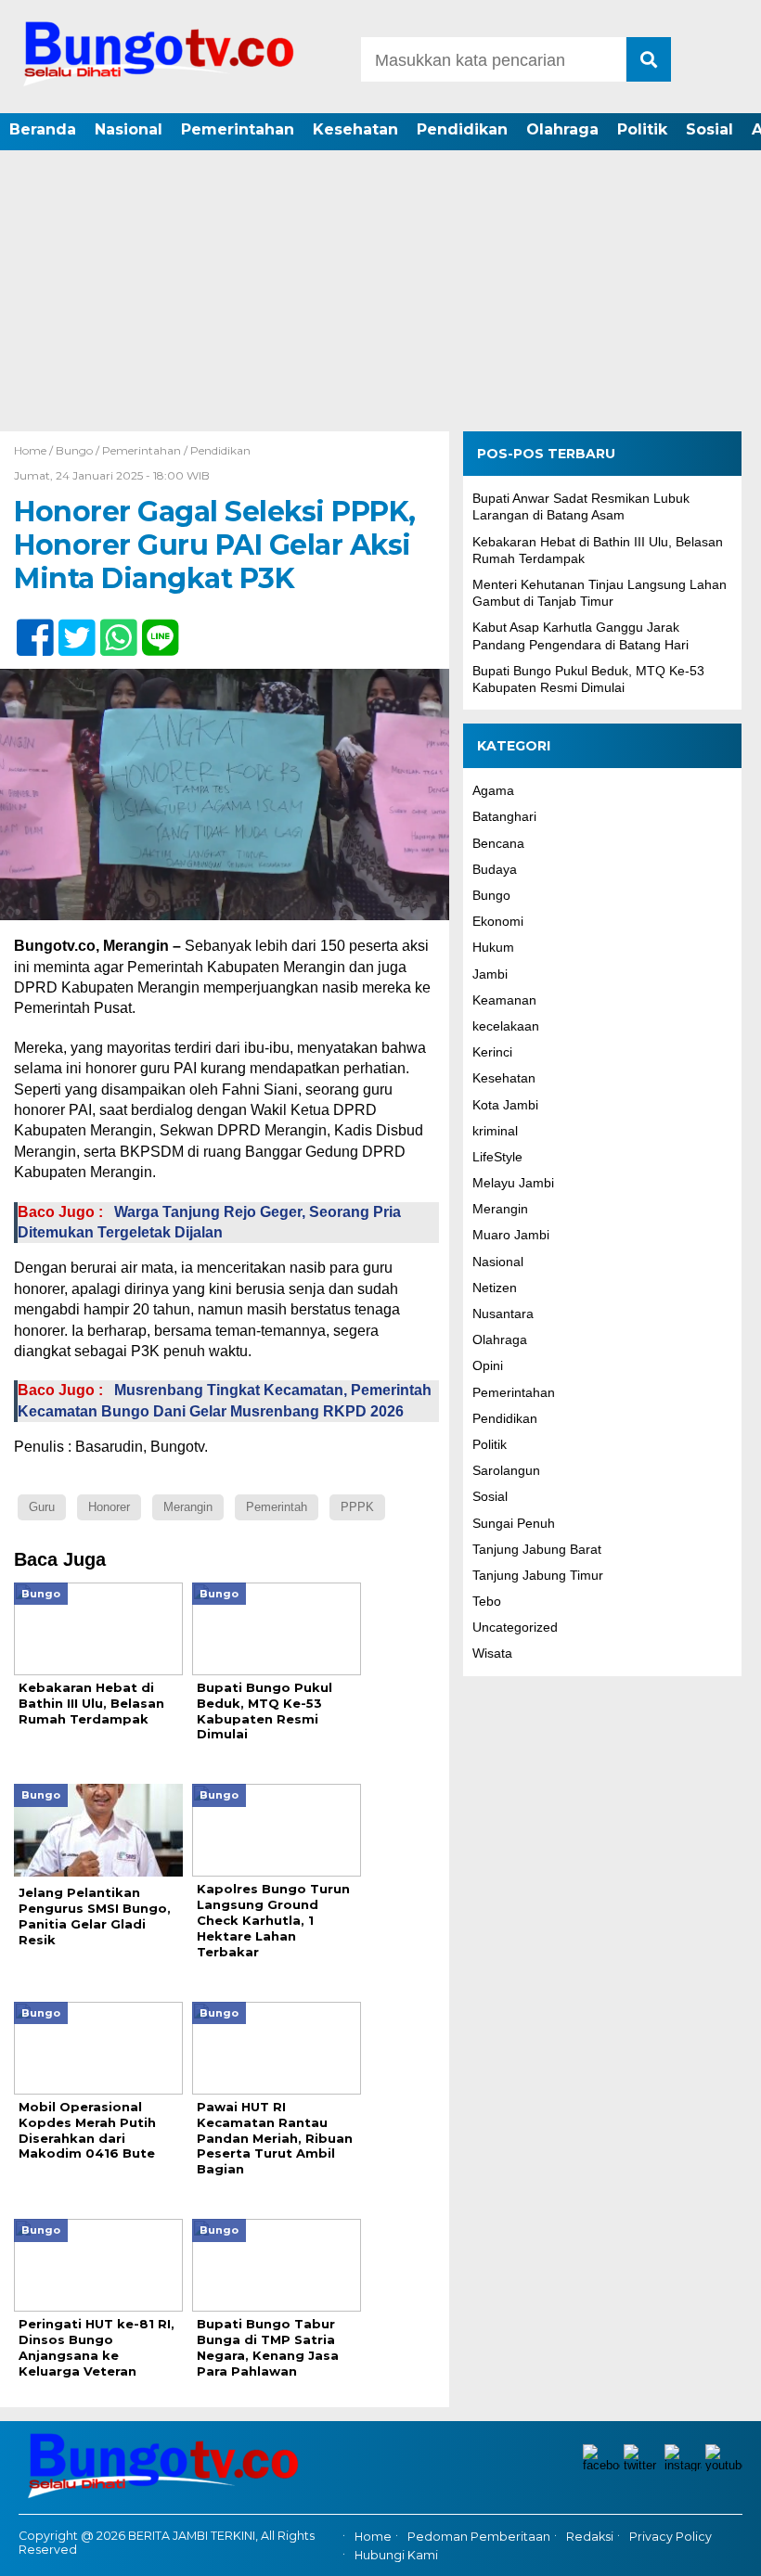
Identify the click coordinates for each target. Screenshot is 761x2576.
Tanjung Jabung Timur (538, 1575)
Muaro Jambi (511, 1235)
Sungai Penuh (514, 1523)
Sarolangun (506, 1470)
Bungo (74, 450)
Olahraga (562, 129)
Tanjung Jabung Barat (537, 1549)
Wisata (492, 1653)
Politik (642, 129)
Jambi (490, 974)
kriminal (495, 1131)
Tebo (487, 1601)
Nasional (129, 129)
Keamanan (504, 1000)
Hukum (493, 947)
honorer (109, 1507)
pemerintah (277, 1507)
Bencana (498, 843)
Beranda (43, 129)
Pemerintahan (238, 129)
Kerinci (492, 1052)
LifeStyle (497, 1157)
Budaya (495, 869)
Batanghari (504, 816)
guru (42, 1507)
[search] (649, 59)
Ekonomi (498, 921)
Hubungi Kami (396, 2555)
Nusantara (503, 1314)
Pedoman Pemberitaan (479, 2537)
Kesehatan (355, 129)
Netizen (495, 1288)
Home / (35, 450)
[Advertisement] (380, 292)
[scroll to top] (718, 2549)
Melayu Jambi (513, 1183)
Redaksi (590, 2537)
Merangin (500, 1209)
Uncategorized (515, 1627)
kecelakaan (506, 1026)
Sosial (709, 129)
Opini (488, 1365)
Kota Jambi (505, 1105)
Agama (493, 790)
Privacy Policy (671, 2537)
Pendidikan (462, 129)
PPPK (357, 1507)
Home (373, 2537)
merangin (188, 1507)
